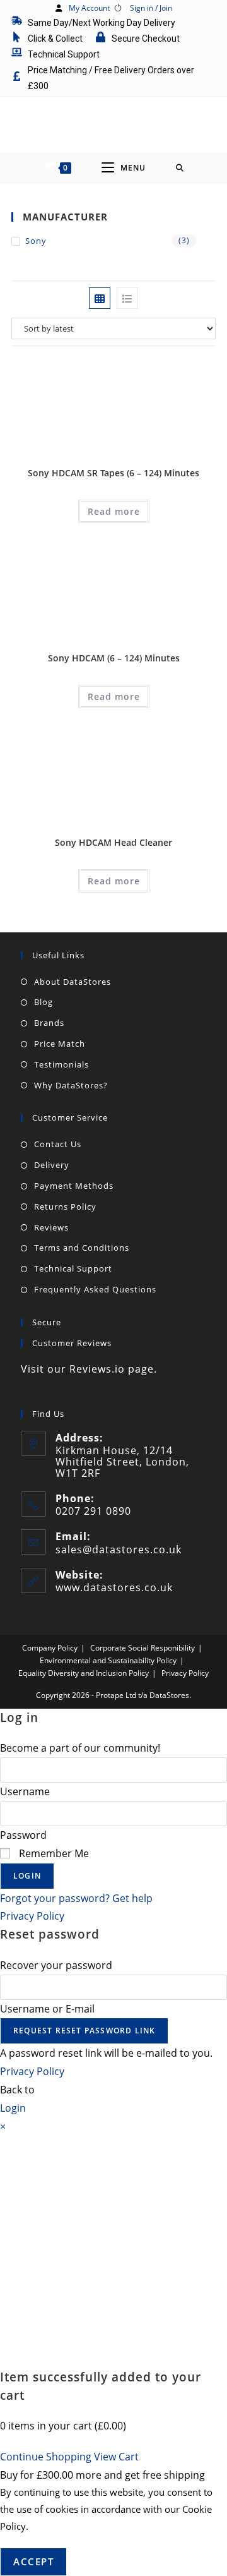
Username (25, 1791)
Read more (114, 511)
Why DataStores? (71, 1085)
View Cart (116, 2457)
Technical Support (73, 1268)
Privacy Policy (185, 1673)
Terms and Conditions (82, 1248)
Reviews (51, 1227)
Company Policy (50, 1648)
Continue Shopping (46, 2457)
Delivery (52, 1165)
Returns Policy (65, 1207)
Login (27, 1876)
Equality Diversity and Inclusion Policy (84, 1673)
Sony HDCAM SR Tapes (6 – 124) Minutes (113, 473)
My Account (89, 8)
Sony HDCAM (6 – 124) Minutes (114, 658)
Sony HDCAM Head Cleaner (113, 842)
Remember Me (53, 1853)
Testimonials (61, 1064)
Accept (33, 2561)
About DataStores (73, 982)
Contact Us (58, 1144)
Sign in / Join (151, 8)
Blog (44, 1002)
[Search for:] (180, 168)
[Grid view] (100, 298)
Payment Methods (74, 1186)
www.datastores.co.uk (114, 1587)
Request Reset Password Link (84, 2031)
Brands (49, 1023)
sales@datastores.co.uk (119, 1550)
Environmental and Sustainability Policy (108, 1660)
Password (23, 1835)
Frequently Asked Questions (95, 1289)
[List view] (127, 298)
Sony (36, 241)
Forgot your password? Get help (76, 1898)
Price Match (60, 1044)
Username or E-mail (47, 2009)
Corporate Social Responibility (143, 1648)
